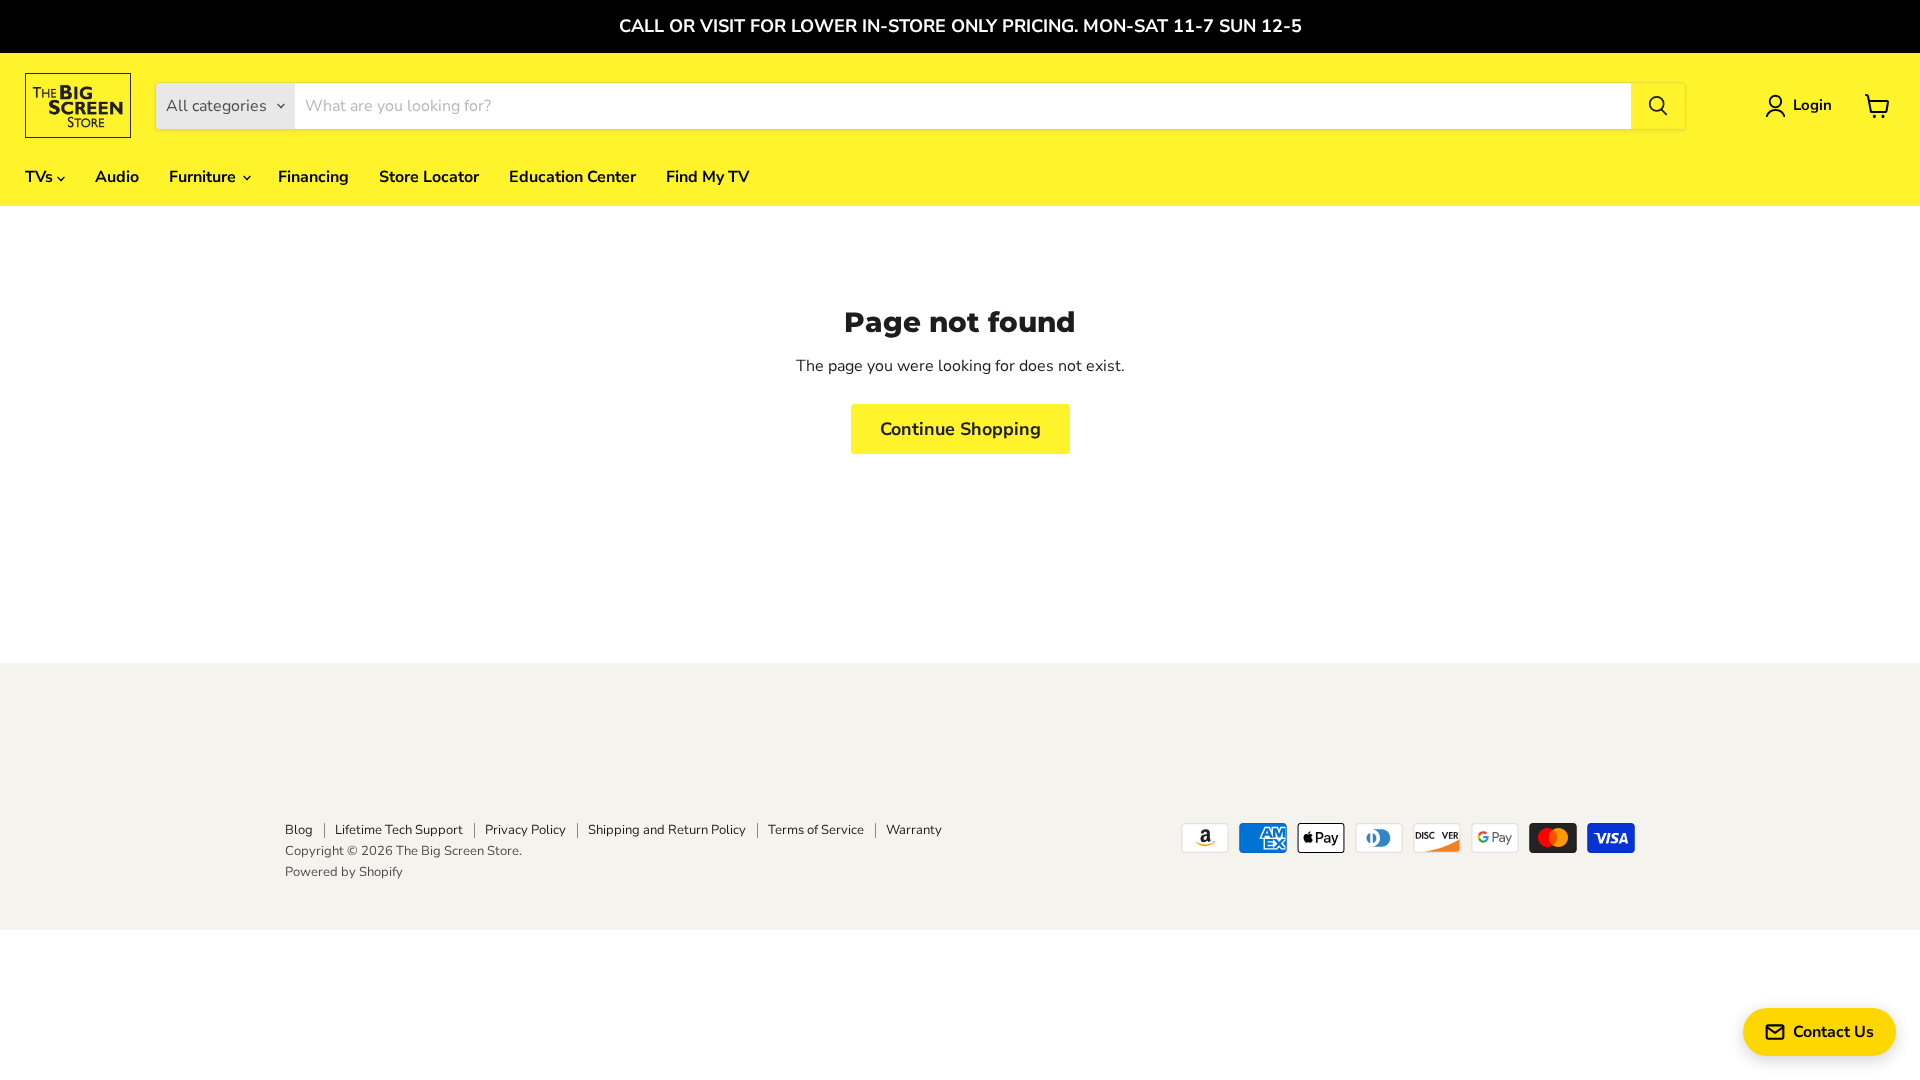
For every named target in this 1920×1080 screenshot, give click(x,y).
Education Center (572, 177)
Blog (299, 830)
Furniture (204, 177)
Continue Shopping (960, 429)
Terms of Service (816, 830)
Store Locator (429, 177)
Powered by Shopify (344, 872)
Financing (313, 177)
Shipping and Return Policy (667, 830)
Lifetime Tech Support (399, 830)
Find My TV (707, 177)
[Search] (1658, 106)
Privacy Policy (525, 830)
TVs (41, 177)
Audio (117, 177)
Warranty (914, 830)
